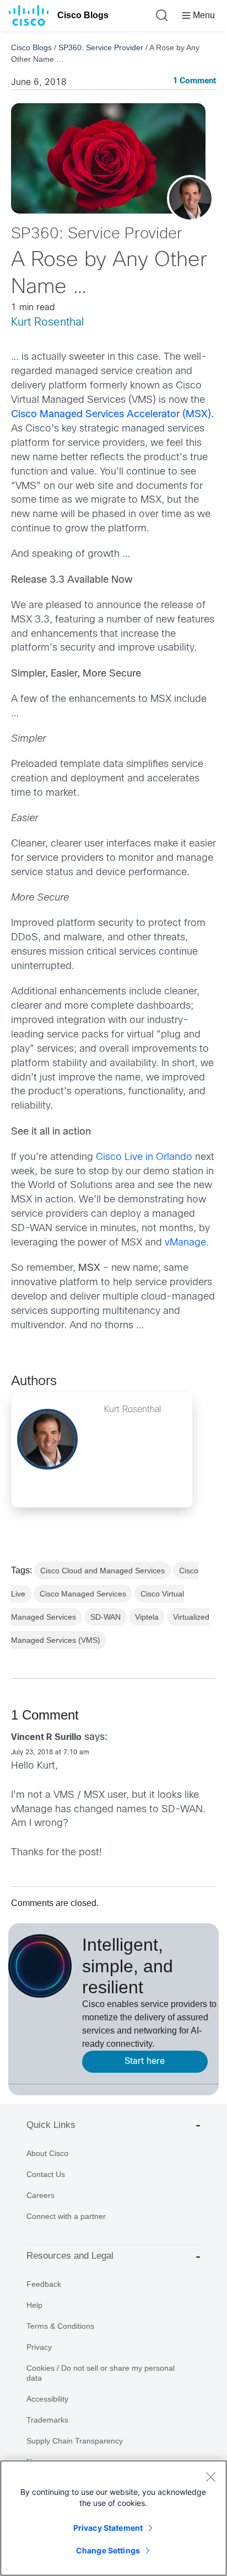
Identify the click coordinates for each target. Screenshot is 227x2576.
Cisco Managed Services (83, 1594)
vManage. (187, 1243)
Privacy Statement (108, 2528)
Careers (40, 2195)
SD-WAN (106, 1617)
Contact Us (46, 2174)
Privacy (39, 2347)
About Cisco (47, 2153)
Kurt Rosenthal (47, 323)
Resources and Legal (70, 2256)
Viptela (147, 1617)
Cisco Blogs (83, 15)
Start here (145, 2061)
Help (34, 2305)
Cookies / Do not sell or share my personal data (101, 2373)
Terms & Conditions (60, 2326)
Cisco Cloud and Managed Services (102, 1571)
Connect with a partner (66, 2216)
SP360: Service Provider (101, 47)
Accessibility (47, 2399)
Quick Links (51, 2125)
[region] (113, 2518)
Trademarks (47, 2420)
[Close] (210, 2477)
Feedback (44, 2284)
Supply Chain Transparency (75, 2441)
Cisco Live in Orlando (144, 1157)
